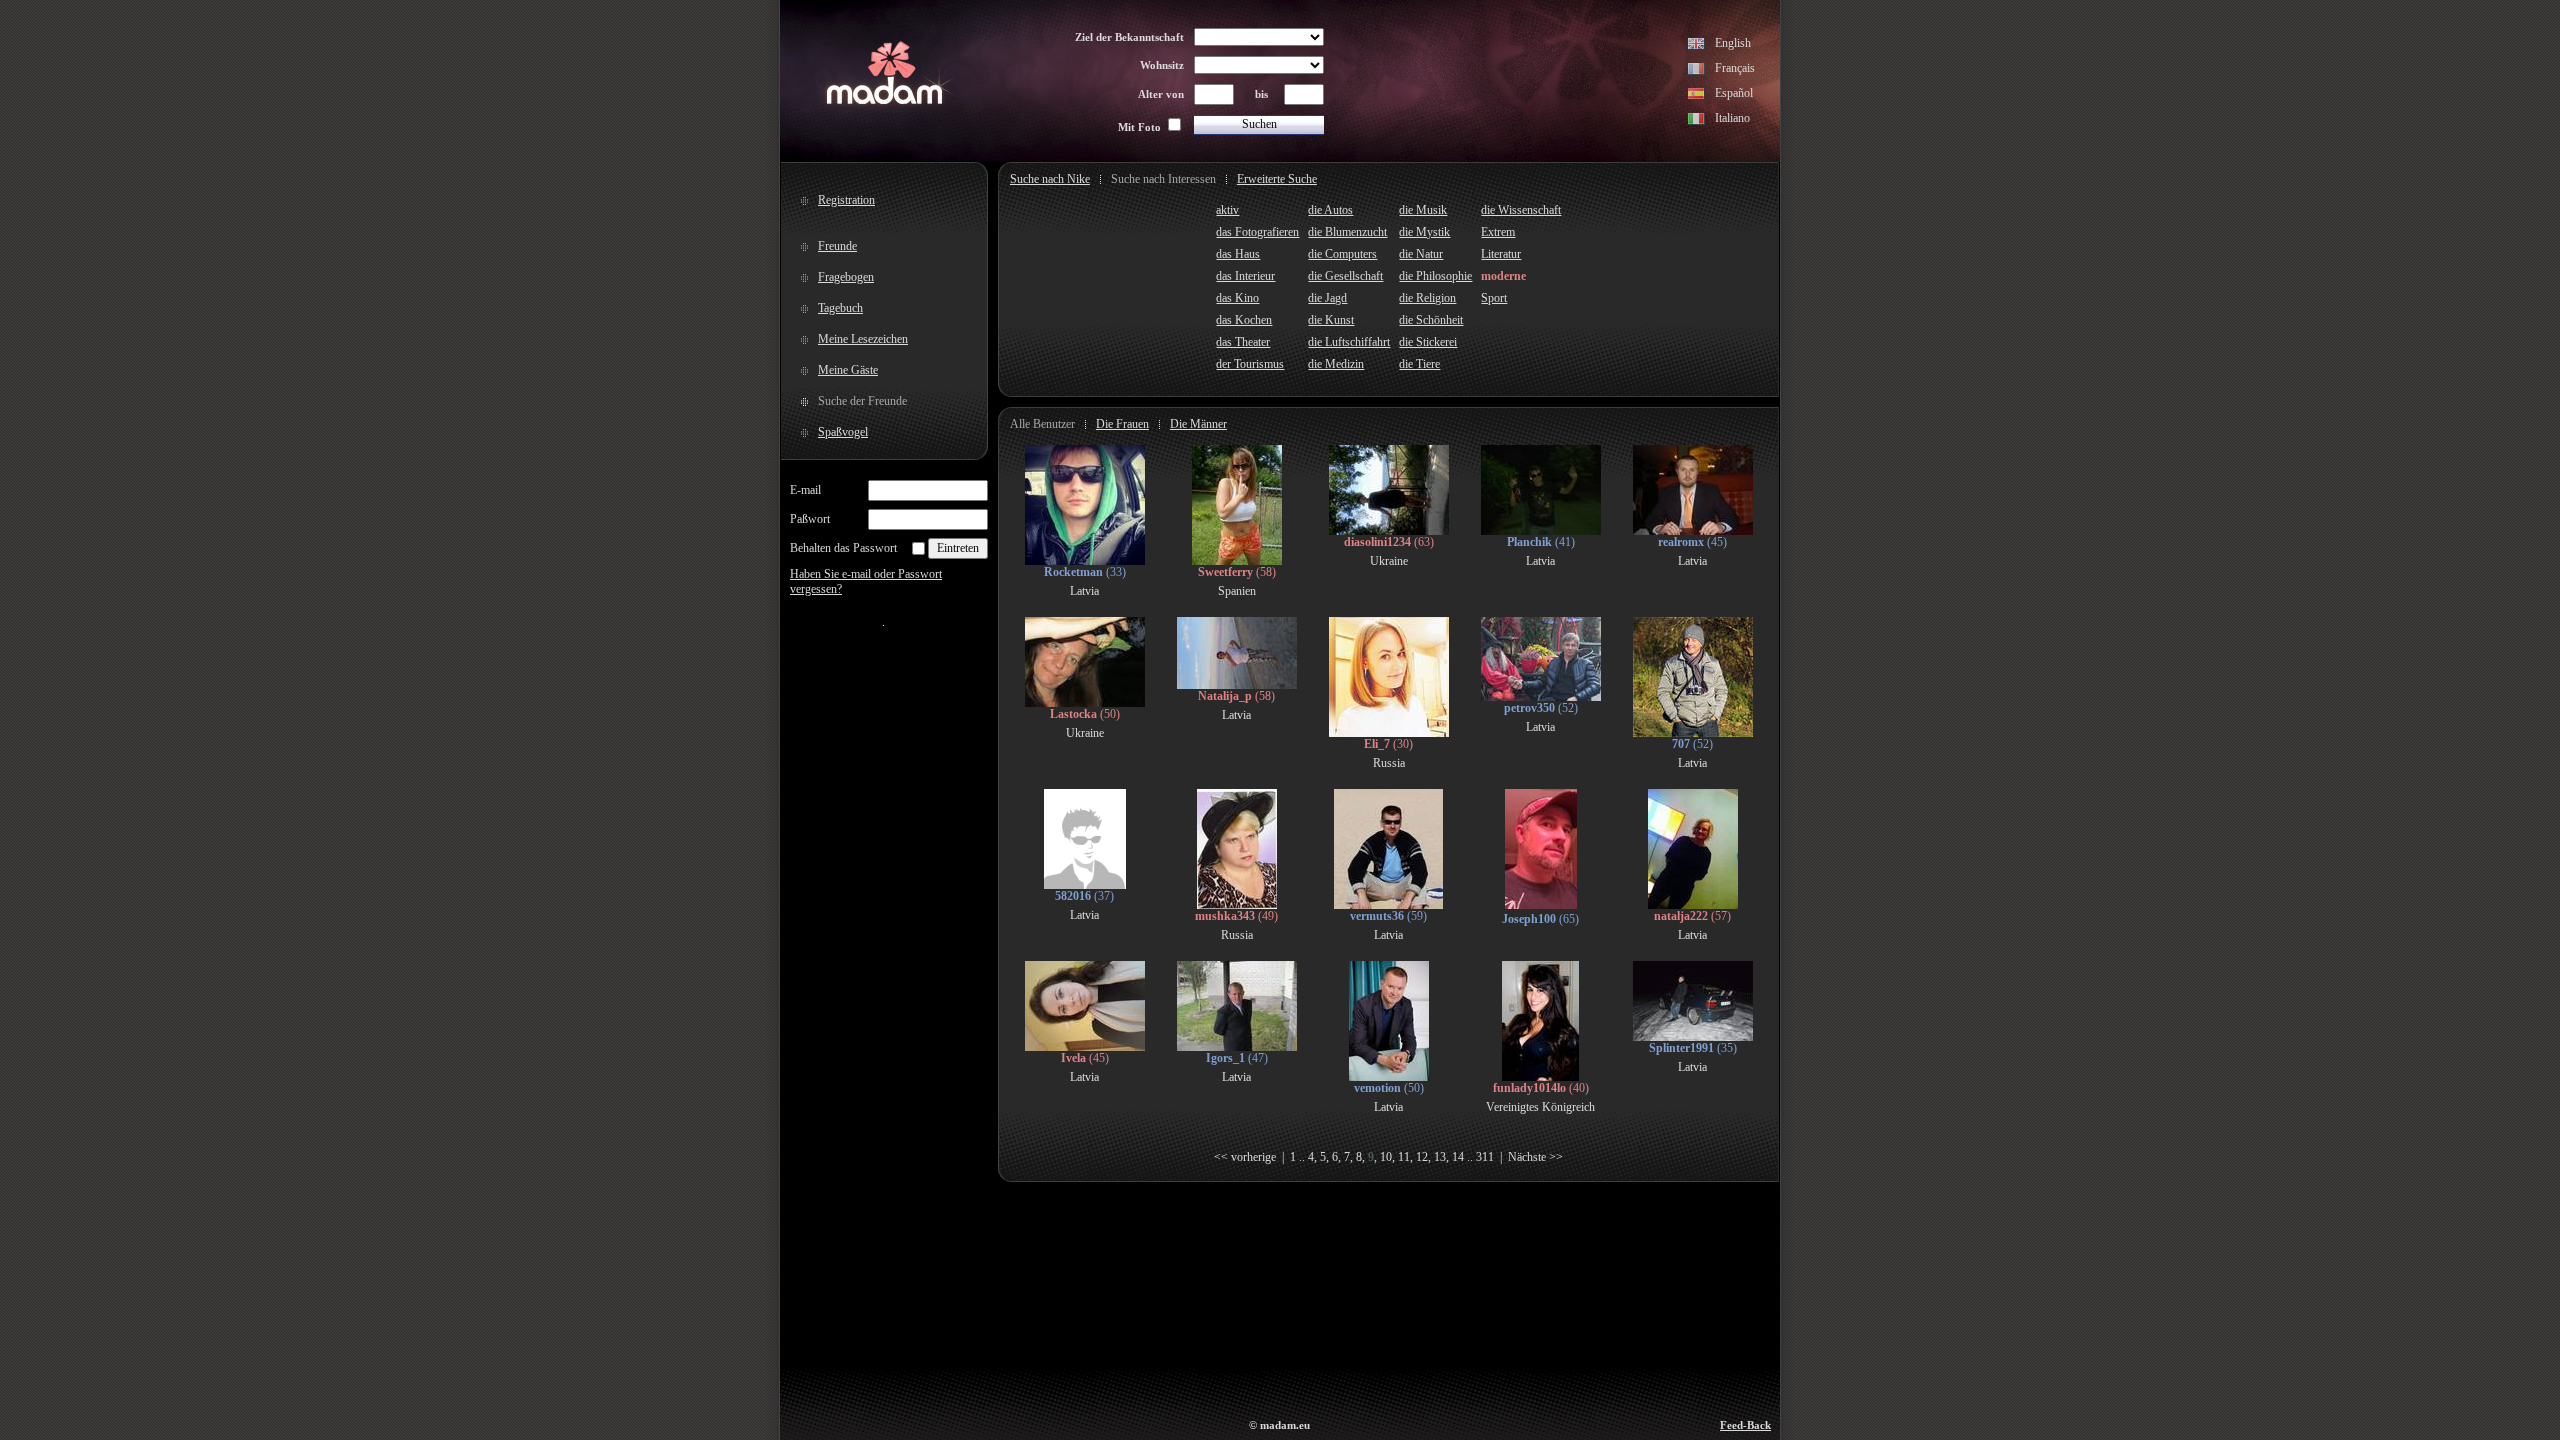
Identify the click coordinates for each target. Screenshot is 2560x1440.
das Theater (1243, 342)
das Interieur (1245, 276)
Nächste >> (1535, 1157)
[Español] (1696, 96)
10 (1386, 1157)
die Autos (1330, 210)
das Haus (1238, 254)
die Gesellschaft (1345, 276)
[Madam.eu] (885, 102)
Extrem (1498, 232)
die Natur (1421, 254)
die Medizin (1336, 364)
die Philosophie (1435, 276)
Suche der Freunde (862, 401)
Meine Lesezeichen (863, 339)
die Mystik (1424, 232)
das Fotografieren (1257, 232)
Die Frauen (1122, 424)
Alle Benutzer (1042, 424)
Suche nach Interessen (1163, 179)
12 (1422, 1157)
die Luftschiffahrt (1349, 342)
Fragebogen (846, 277)
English (1733, 43)
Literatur (1501, 254)
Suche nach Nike (1050, 179)
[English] (1696, 46)
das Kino (1237, 298)
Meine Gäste (848, 370)
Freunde (837, 246)
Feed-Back (1745, 1425)
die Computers (1342, 254)
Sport (1494, 298)
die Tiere (1419, 364)
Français (1735, 68)
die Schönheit (1431, 320)
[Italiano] (1696, 121)
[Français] (1696, 71)
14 (1458, 1157)
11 (1404, 1157)
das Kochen (1244, 320)
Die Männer (1198, 424)
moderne (1503, 276)
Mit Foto (1139, 127)
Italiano (1732, 118)
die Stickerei (1428, 342)
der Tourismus (1250, 364)
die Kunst (1331, 320)
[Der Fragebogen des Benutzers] (1085, 561)
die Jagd (1327, 298)
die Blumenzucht (1347, 232)
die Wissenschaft (1521, 210)
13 (1440, 1157)
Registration (846, 200)
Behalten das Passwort (843, 548)
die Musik (1423, 210)
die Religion (1427, 298)
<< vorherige (1245, 1157)
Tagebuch (840, 308)
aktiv (1227, 210)
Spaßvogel (843, 432)
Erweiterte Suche (1277, 179)
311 (1485, 1157)
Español (1734, 93)
